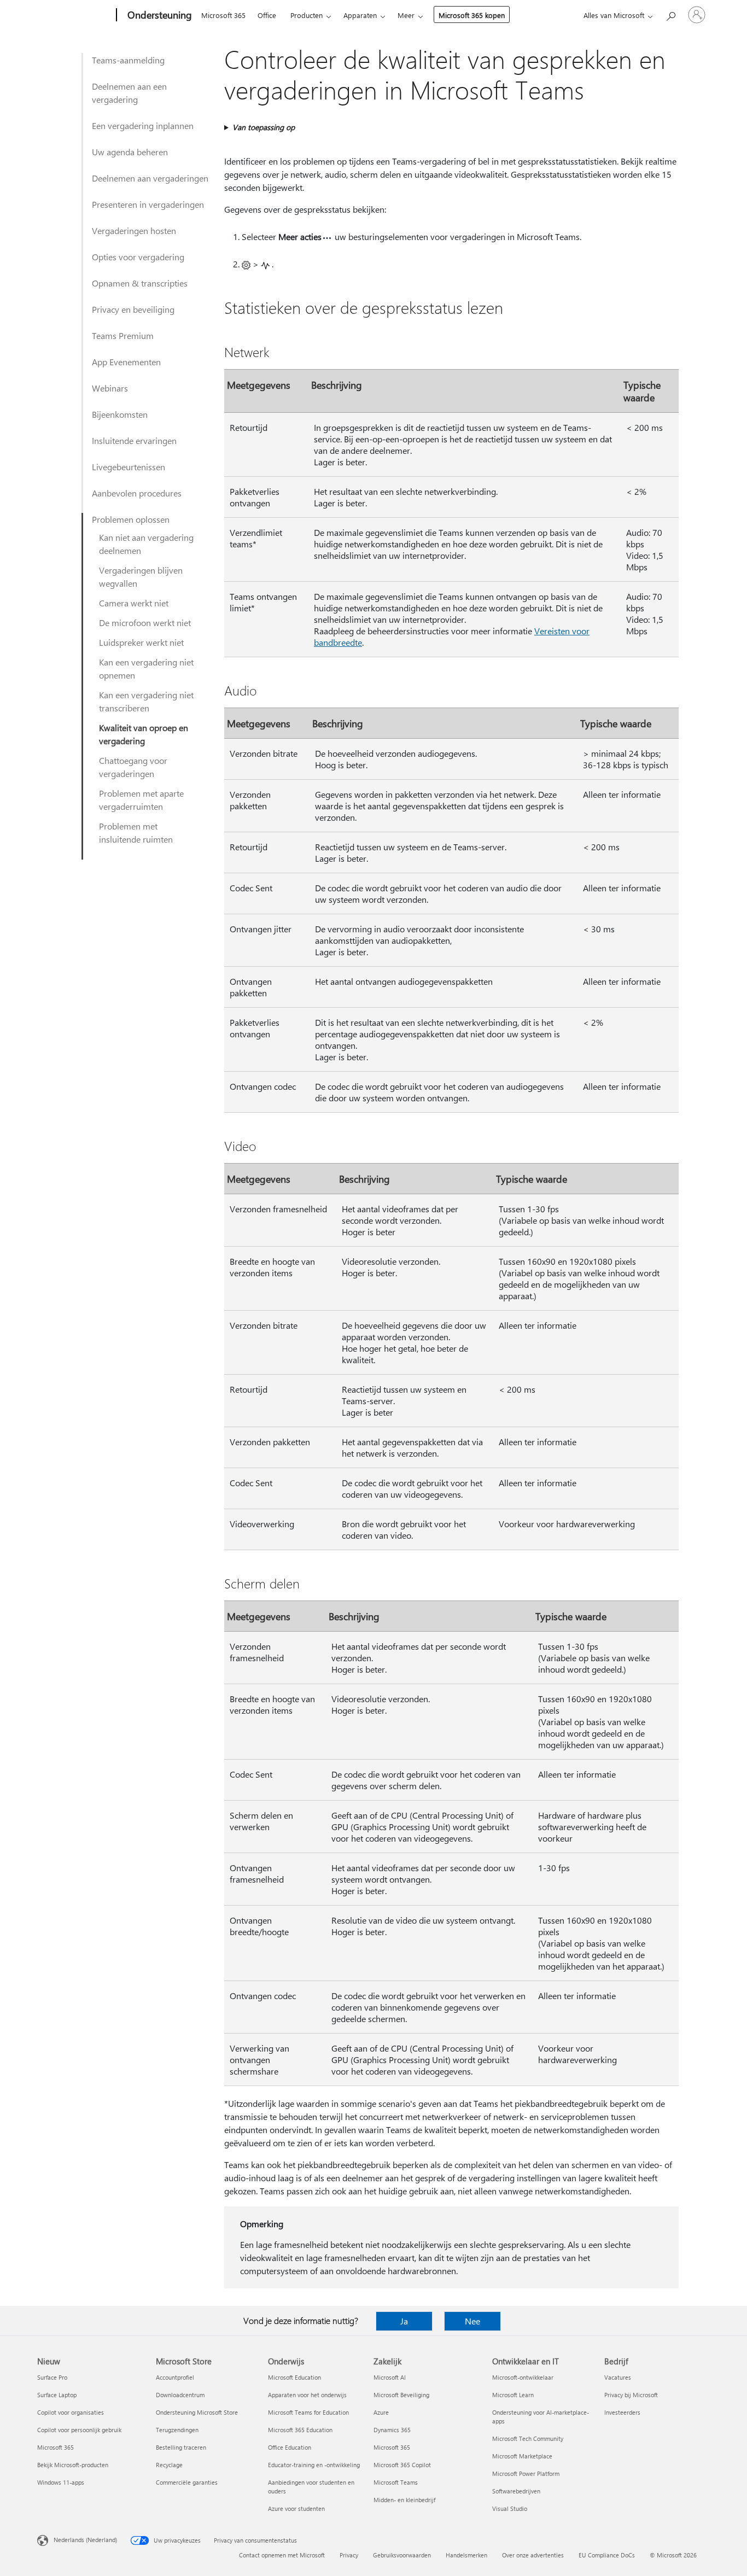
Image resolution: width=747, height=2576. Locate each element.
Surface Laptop (57, 2395)
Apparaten (360, 15)
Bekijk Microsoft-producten (73, 2465)
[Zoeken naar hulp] (670, 14)
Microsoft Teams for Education (308, 2412)
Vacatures (618, 2377)
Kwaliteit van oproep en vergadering (144, 734)
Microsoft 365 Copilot (402, 2465)
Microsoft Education (294, 2377)
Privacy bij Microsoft (631, 2395)
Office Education (290, 2447)
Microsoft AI (390, 2377)
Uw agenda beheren (130, 152)
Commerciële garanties (187, 2482)
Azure (381, 2412)
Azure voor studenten (296, 2508)
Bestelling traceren (181, 2447)
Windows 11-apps (61, 2482)
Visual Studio (510, 2508)
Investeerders (622, 2412)
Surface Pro (52, 2377)
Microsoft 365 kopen (472, 15)
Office (267, 15)
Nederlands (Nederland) (85, 2540)
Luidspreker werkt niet (141, 642)
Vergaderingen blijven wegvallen (141, 577)
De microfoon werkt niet (145, 623)
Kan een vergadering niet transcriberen (146, 701)
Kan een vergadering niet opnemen (146, 668)
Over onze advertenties (533, 2555)
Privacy (349, 2555)
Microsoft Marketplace (522, 2456)
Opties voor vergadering (138, 257)
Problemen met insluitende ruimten (136, 833)
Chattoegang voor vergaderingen (133, 767)
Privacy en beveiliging (133, 309)
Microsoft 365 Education (300, 2430)
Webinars (110, 388)
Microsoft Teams (396, 2482)
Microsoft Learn (513, 2395)
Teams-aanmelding (128, 60)
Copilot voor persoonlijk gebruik (79, 2430)
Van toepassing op (264, 127)
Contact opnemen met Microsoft (282, 2555)
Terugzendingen (177, 2430)
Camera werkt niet (134, 603)
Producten (307, 15)
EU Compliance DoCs (607, 2555)
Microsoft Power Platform (526, 2473)
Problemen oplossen (131, 519)
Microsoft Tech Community (528, 2438)
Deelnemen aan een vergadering (129, 93)
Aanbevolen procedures (137, 493)
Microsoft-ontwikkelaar (523, 2377)
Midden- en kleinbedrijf (404, 2500)
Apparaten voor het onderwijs (307, 2395)
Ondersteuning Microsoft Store (197, 2412)
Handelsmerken (466, 2555)
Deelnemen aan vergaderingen (150, 178)
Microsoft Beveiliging (401, 2395)
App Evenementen (126, 362)
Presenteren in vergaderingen (148, 204)
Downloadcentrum (180, 2395)
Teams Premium (123, 335)
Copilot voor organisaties (71, 2412)
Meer (406, 15)
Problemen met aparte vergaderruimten (141, 800)
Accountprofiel (175, 2377)
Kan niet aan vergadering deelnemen (146, 544)
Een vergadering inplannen (143, 125)
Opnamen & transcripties (140, 283)
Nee (472, 2321)
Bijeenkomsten (120, 414)
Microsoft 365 (223, 15)
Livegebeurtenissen (129, 467)
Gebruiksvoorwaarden (402, 2555)
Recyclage (169, 2465)
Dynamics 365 (392, 2430)
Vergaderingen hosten (134, 230)
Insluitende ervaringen (134, 440)
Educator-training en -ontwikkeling (314, 2465)
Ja (404, 2321)
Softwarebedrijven (516, 2491)
